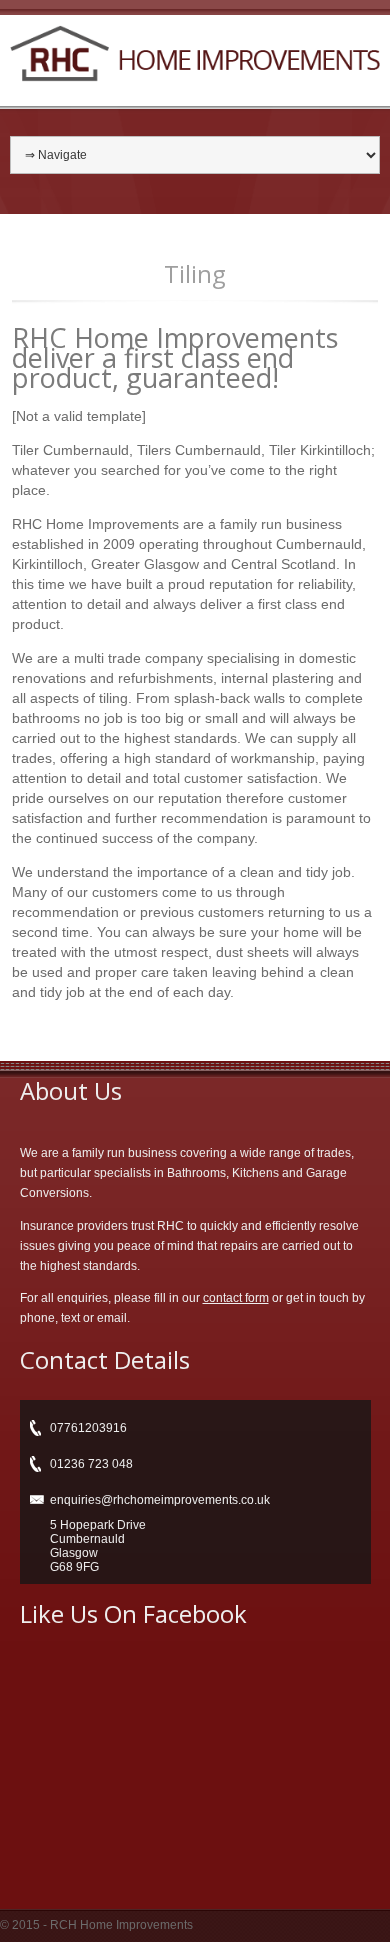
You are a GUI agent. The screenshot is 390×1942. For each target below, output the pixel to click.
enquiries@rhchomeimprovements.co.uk (160, 1500)
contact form (236, 1298)
